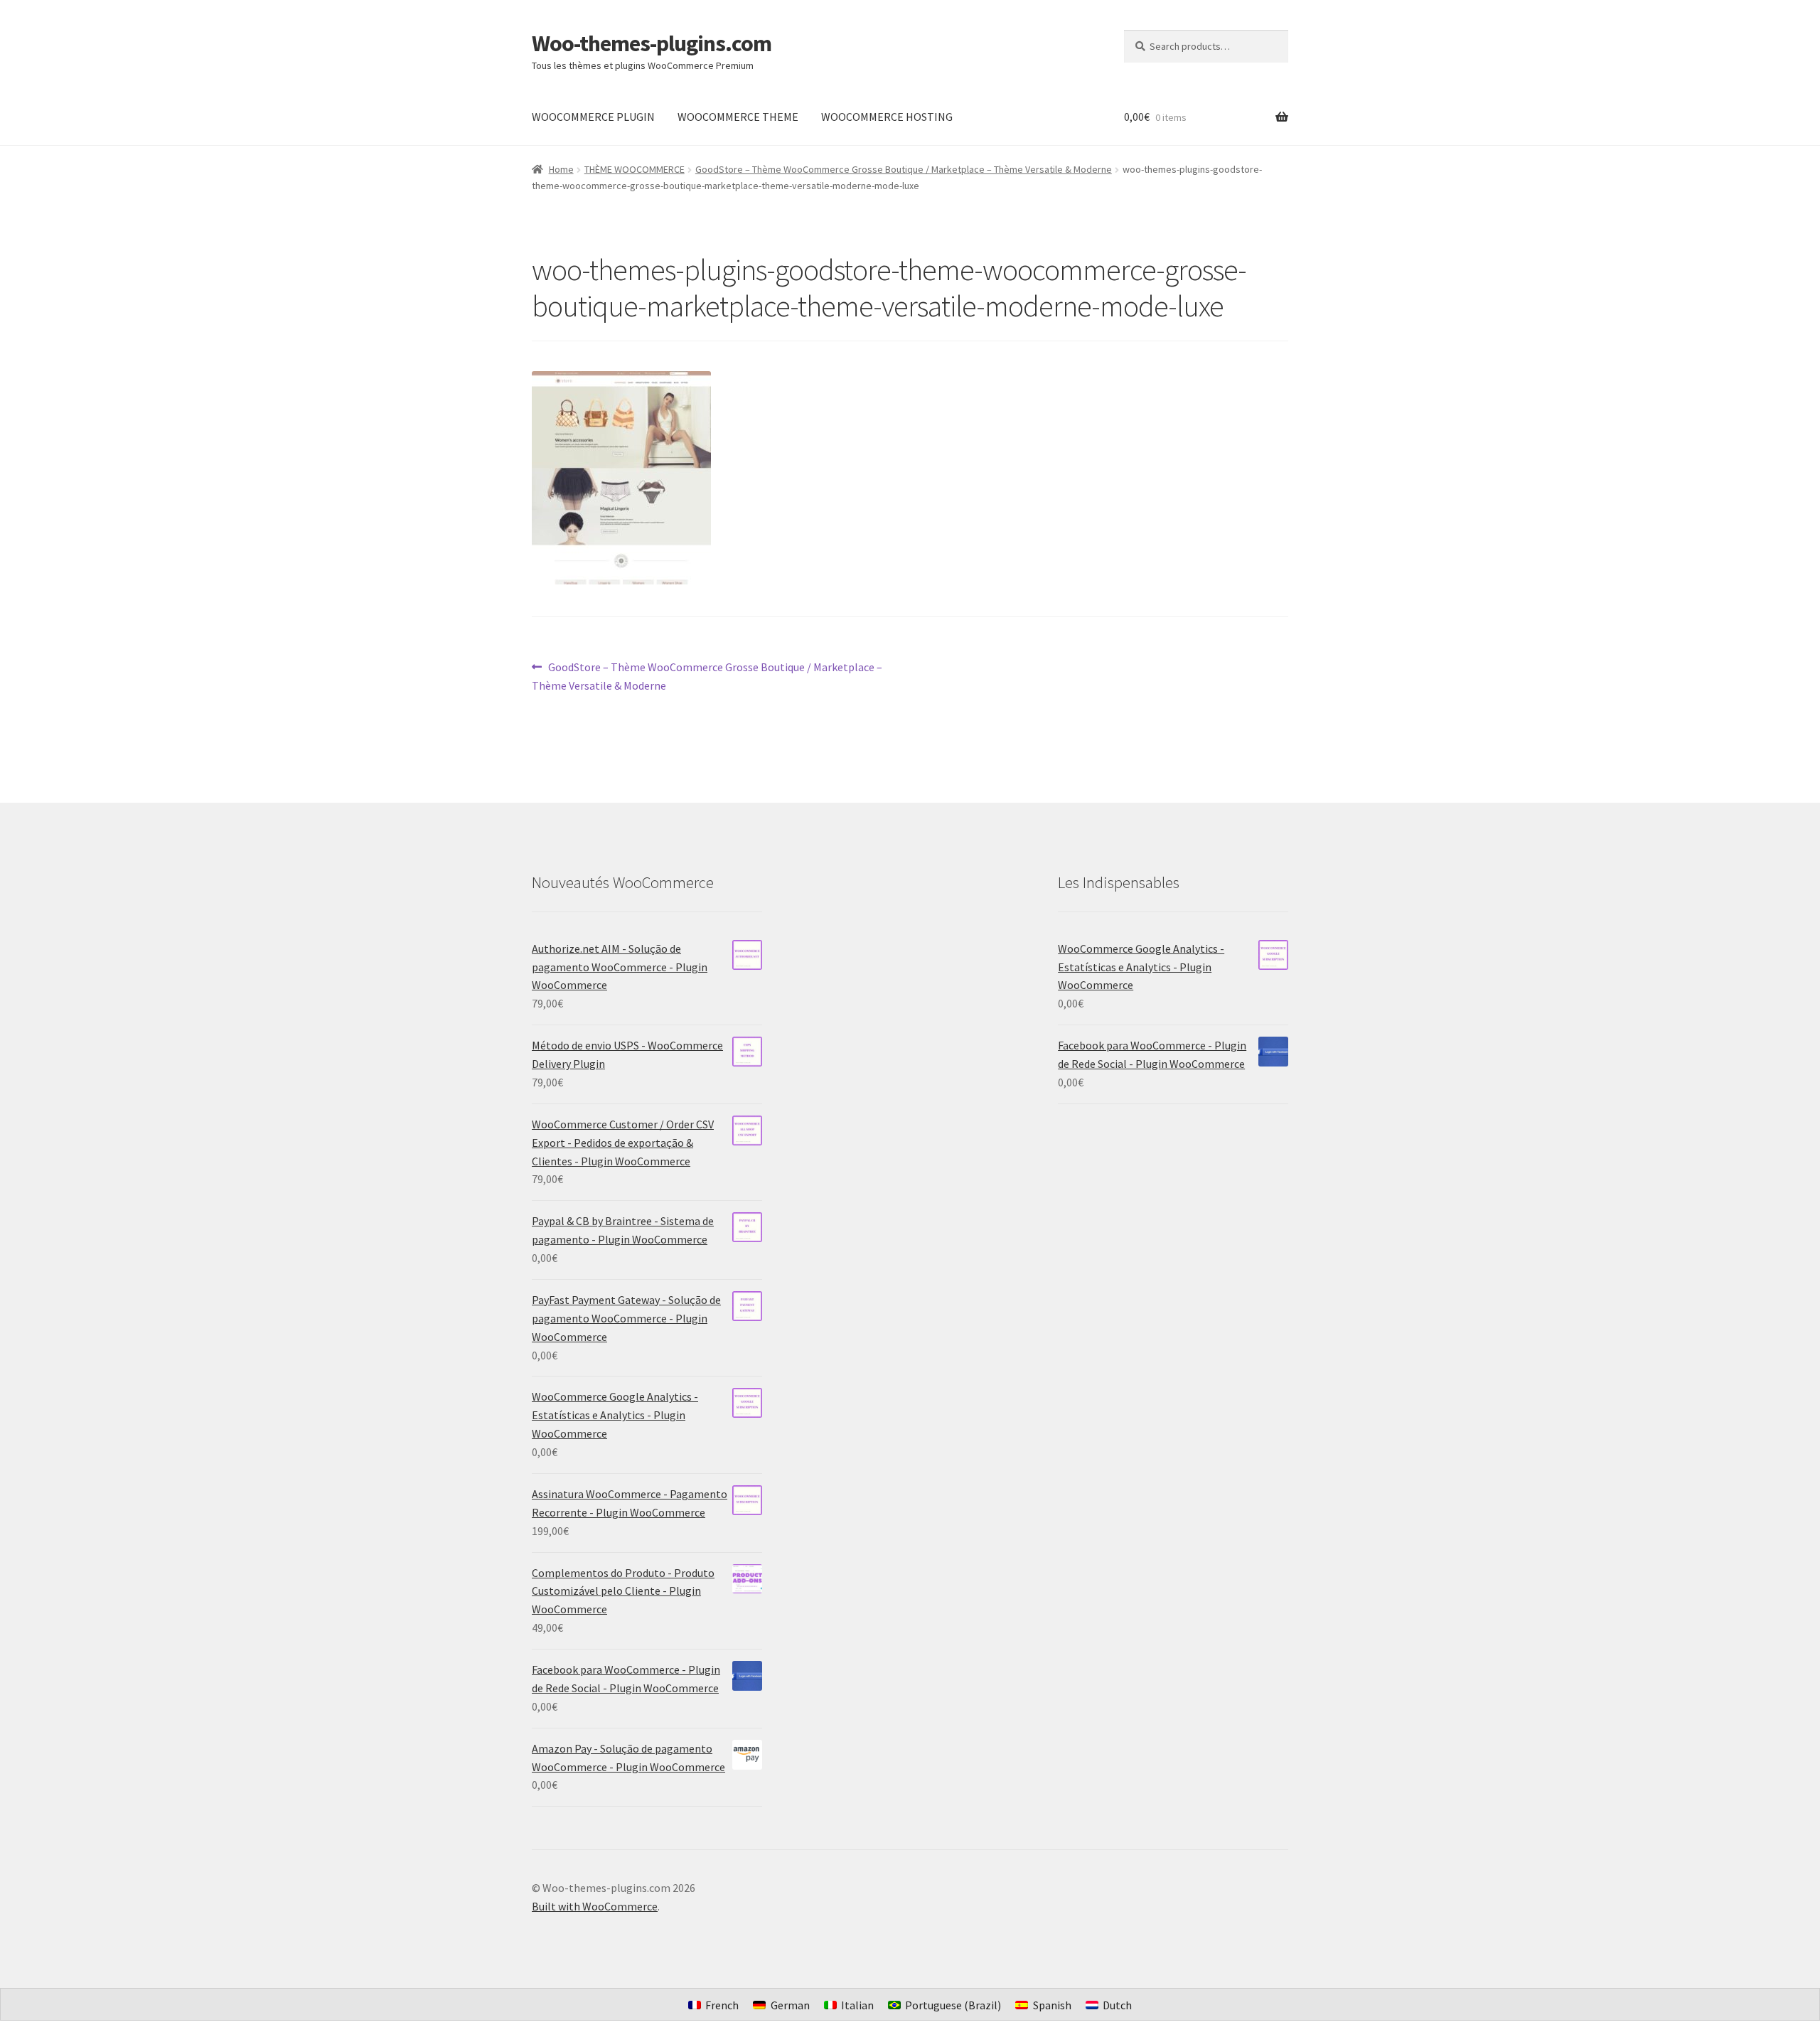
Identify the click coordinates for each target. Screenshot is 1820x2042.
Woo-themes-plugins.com (652, 43)
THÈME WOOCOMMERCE (635, 169)
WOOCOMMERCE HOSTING (887, 117)
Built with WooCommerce (595, 1906)
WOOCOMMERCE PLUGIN (593, 117)
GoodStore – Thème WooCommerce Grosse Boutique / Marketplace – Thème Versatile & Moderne (904, 169)
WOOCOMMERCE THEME (738, 117)
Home (561, 169)
